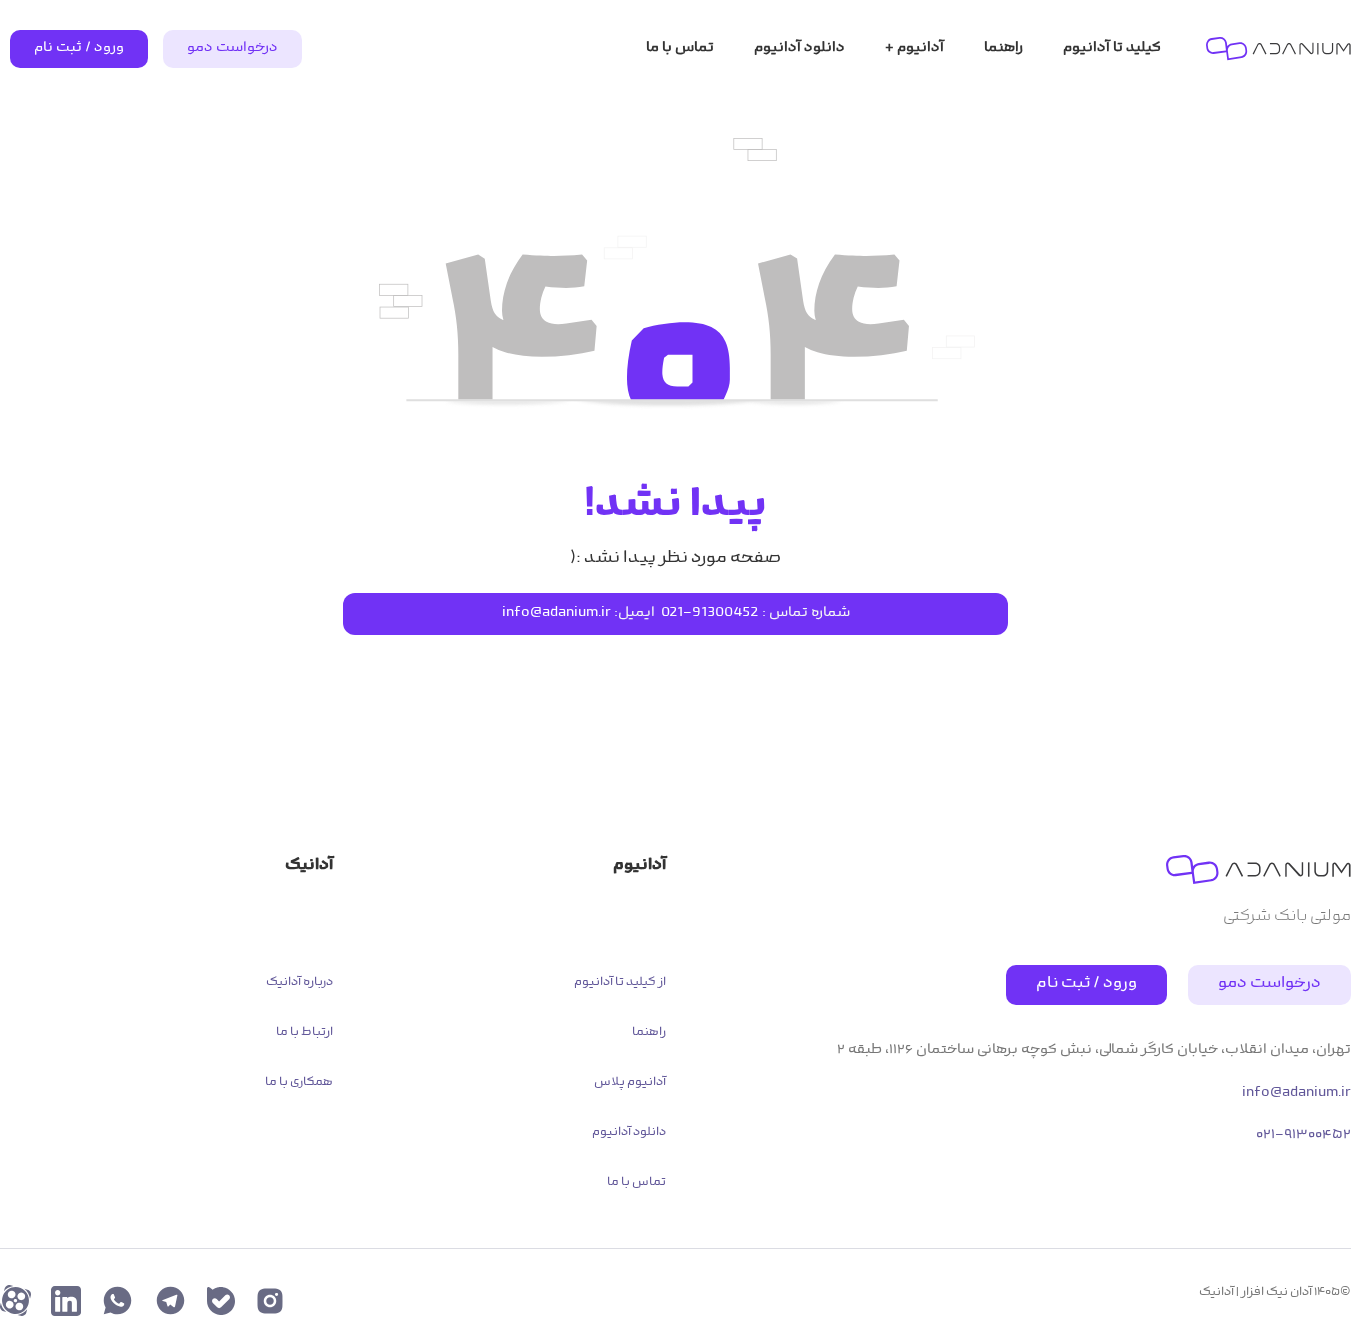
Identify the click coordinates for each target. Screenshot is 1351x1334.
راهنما (649, 1033)
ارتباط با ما (304, 1033)
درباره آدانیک (299, 983)
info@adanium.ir (556, 613)
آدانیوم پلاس (630, 1083)
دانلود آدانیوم (629, 1133)
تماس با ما (636, 1183)
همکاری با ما (299, 1083)
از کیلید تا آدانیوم (620, 983)
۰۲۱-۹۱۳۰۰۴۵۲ (1303, 1135)
